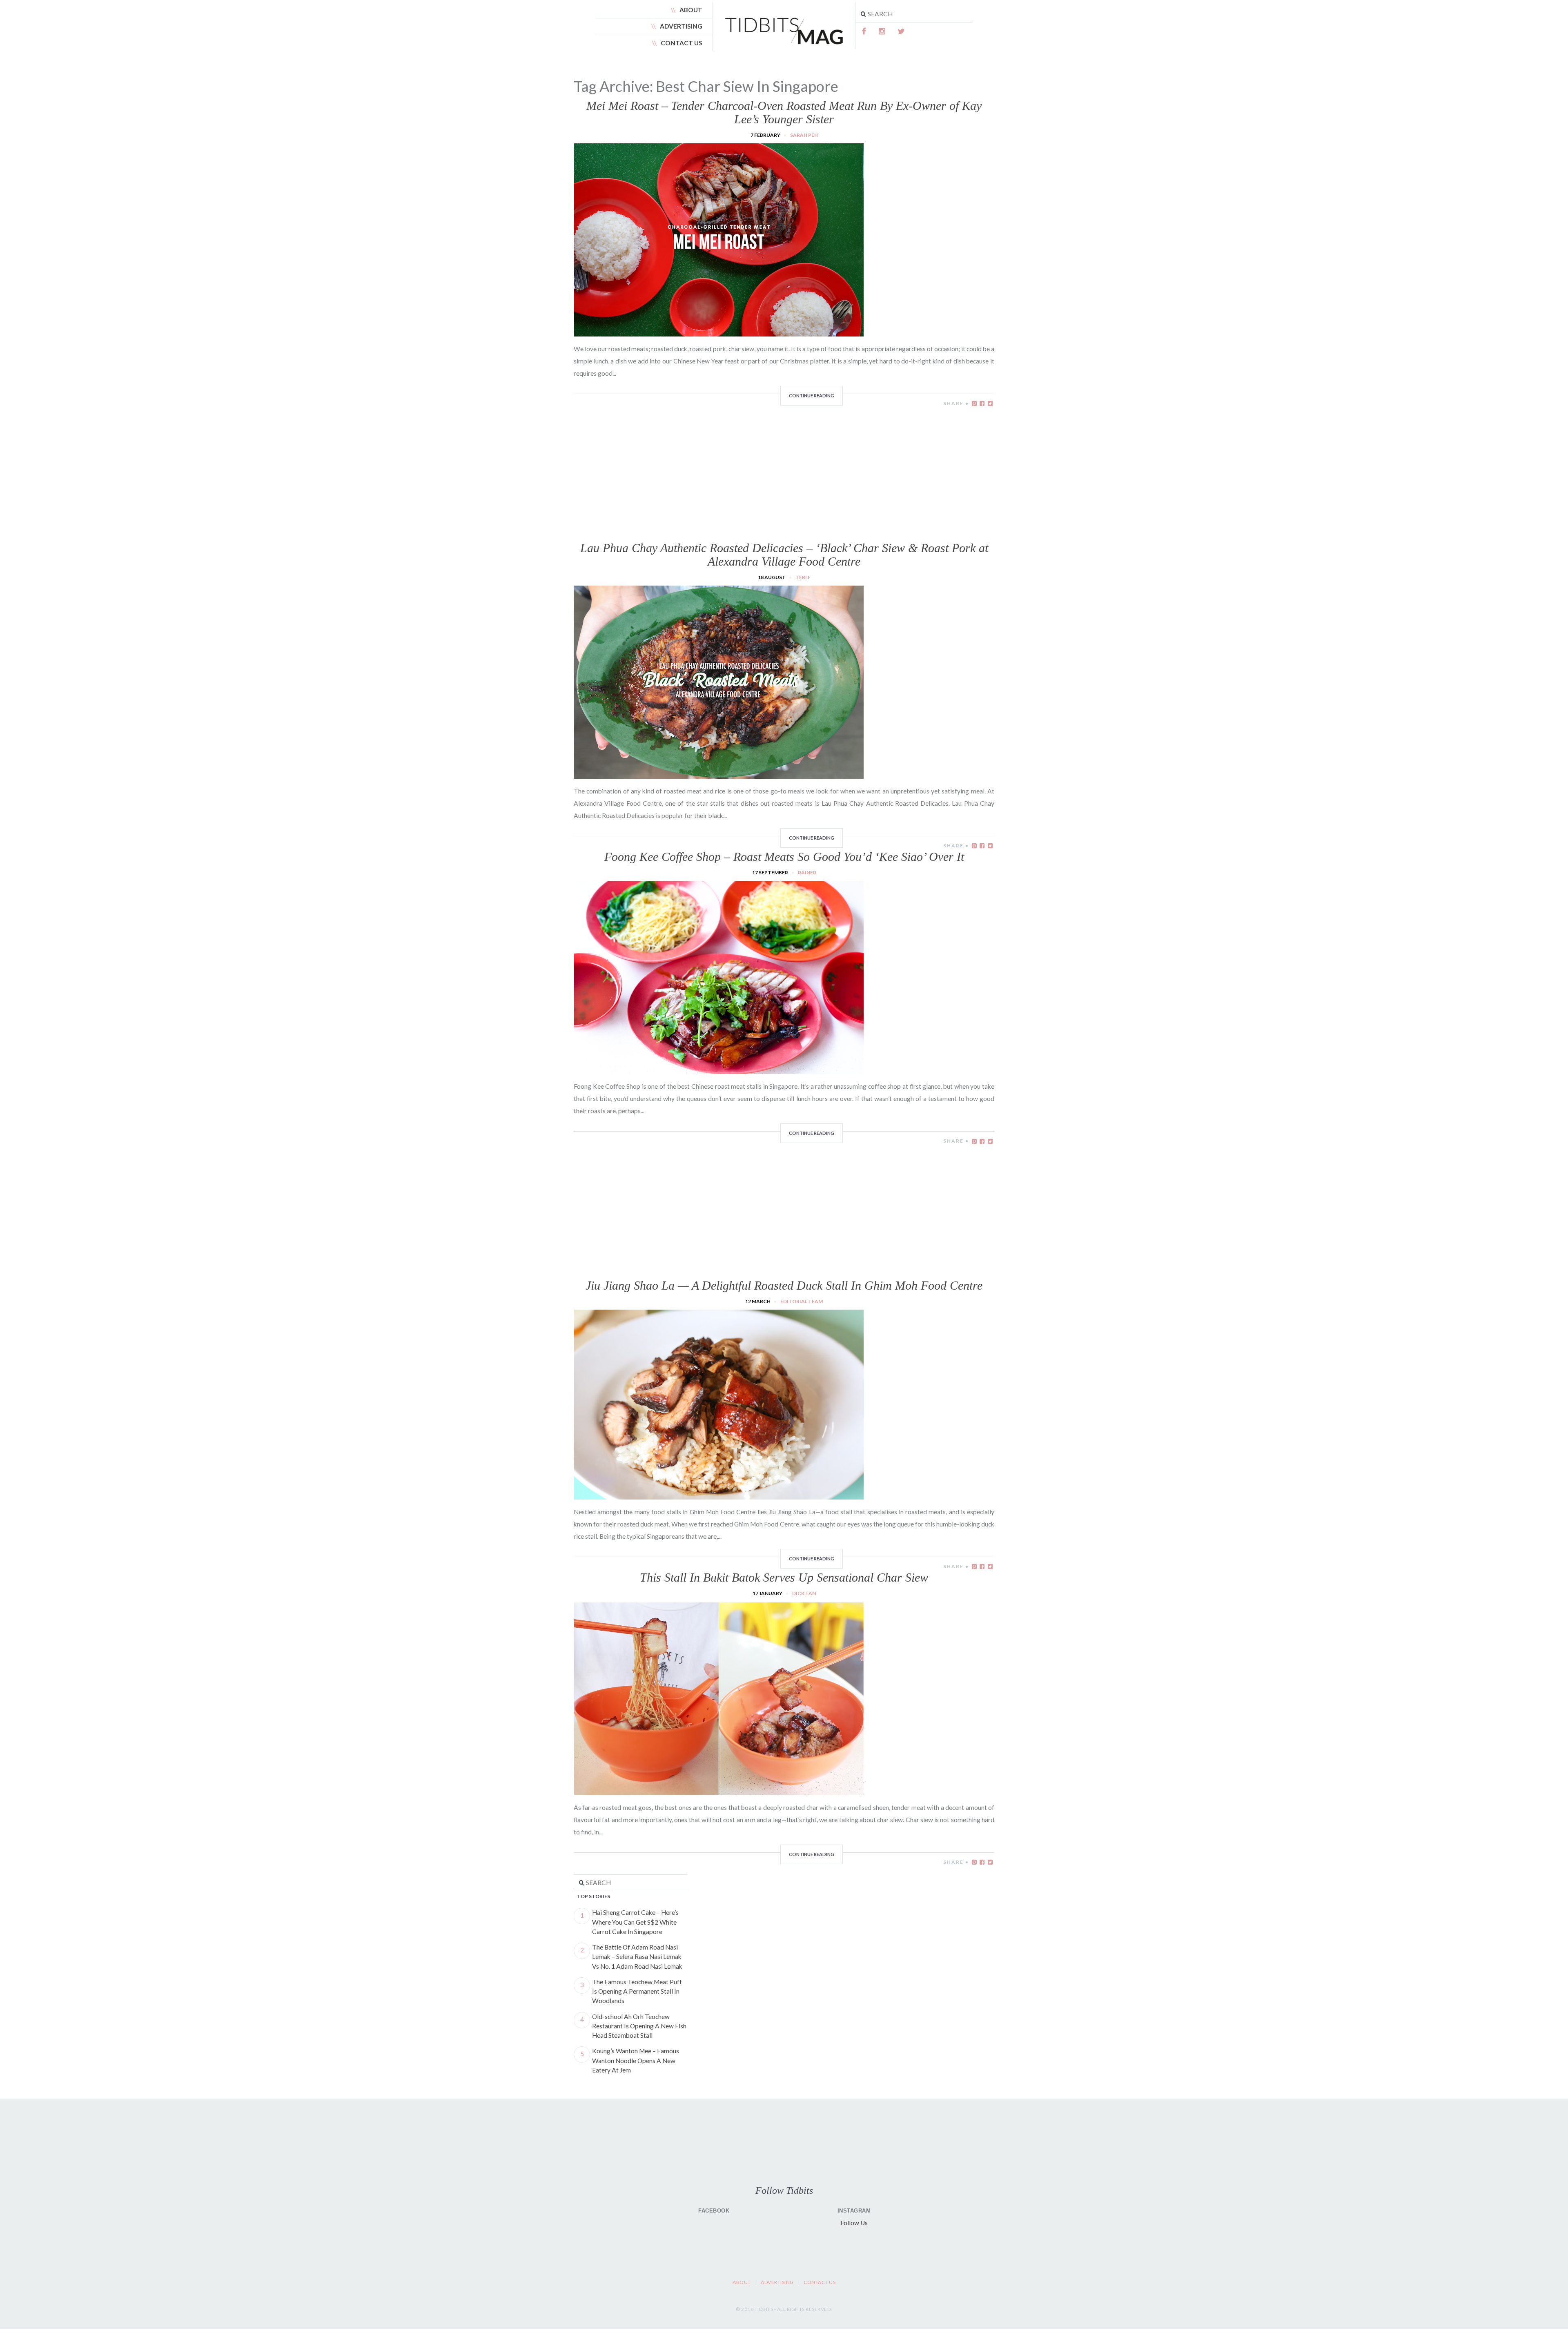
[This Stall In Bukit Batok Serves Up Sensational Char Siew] (719, 1790)
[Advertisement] (784, 465)
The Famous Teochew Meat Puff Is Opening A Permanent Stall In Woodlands (637, 1991)
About (691, 10)
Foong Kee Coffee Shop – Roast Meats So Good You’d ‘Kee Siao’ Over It (784, 857)
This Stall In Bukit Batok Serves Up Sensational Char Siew (784, 1577)
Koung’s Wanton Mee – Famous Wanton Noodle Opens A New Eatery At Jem (636, 2060)
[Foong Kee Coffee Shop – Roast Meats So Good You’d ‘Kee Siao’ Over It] (719, 1069)
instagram (882, 31)
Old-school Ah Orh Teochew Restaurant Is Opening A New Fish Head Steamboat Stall (639, 2026)
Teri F (803, 577)
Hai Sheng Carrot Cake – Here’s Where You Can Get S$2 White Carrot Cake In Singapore (635, 1922)
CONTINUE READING (812, 396)
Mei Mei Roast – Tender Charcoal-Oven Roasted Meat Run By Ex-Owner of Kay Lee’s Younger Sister (784, 112)
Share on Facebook (982, 403)
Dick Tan (804, 1593)
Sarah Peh (804, 135)
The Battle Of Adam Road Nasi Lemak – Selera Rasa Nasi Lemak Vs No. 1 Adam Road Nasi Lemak (637, 1957)
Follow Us (854, 2223)
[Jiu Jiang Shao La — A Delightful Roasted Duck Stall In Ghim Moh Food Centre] (719, 1495)
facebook (864, 31)
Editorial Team (802, 1301)
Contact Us (682, 43)
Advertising (681, 26)
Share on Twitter (990, 403)
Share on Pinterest (974, 403)
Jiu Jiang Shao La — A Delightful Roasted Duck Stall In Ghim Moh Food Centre (784, 1285)
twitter (901, 31)
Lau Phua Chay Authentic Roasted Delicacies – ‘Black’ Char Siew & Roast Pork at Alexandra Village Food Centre (784, 555)
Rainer (807, 872)
